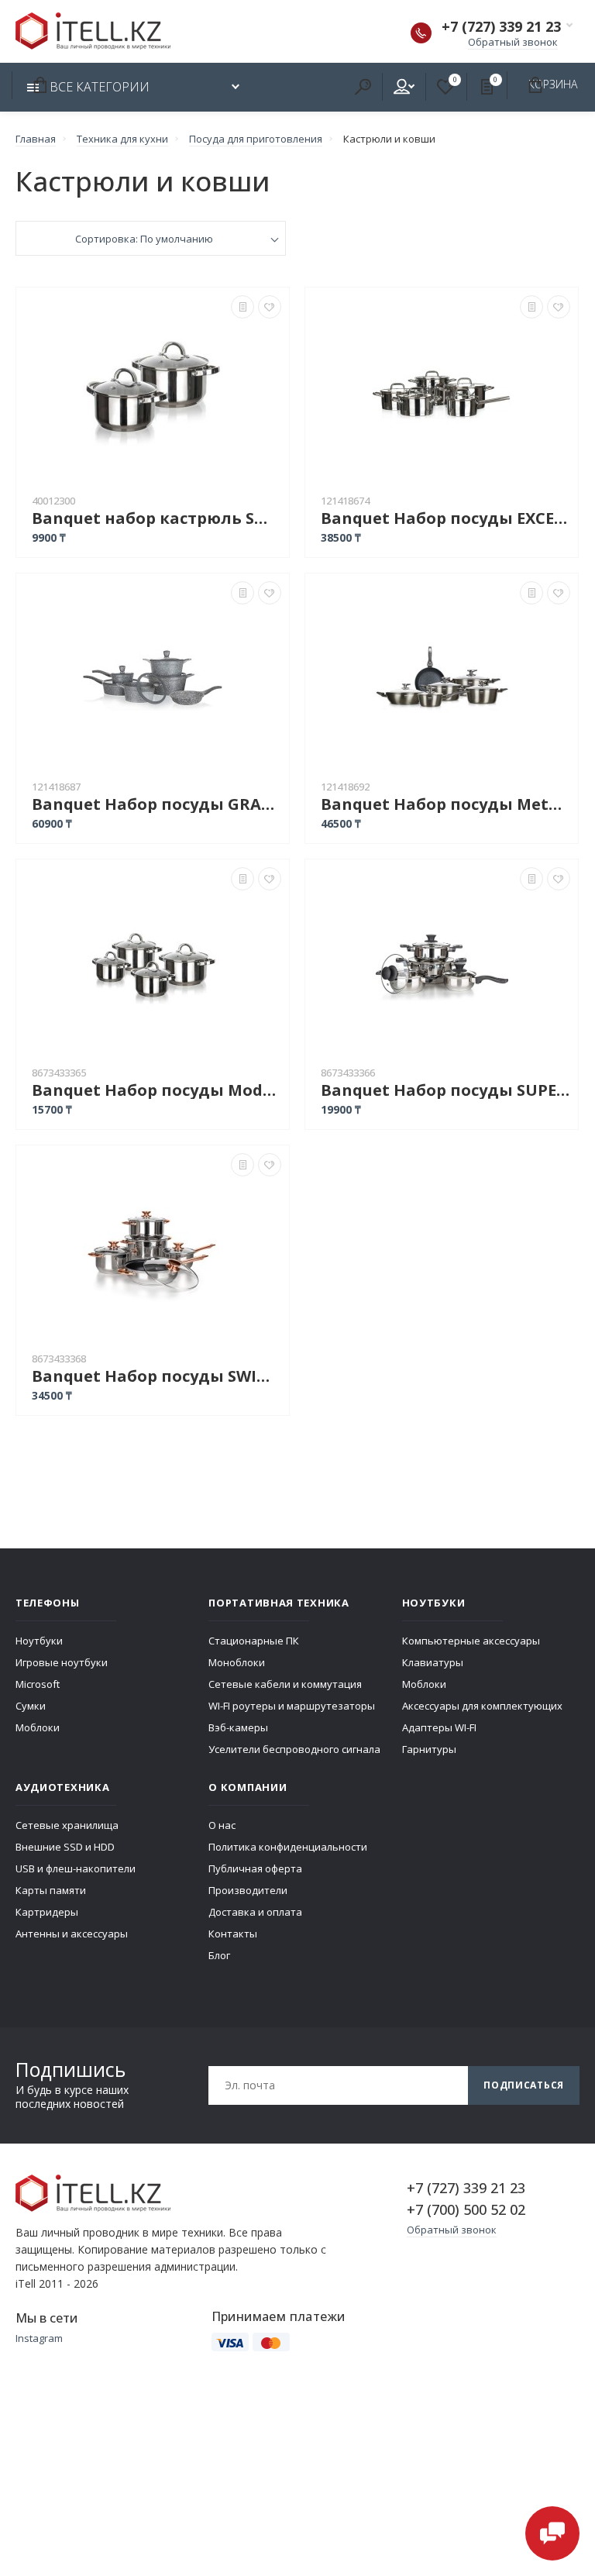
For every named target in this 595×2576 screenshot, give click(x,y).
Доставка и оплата (255, 1912)
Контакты (233, 1934)
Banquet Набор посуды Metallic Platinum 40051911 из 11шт (445, 804)
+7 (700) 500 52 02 (466, 2209)
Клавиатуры (433, 1662)
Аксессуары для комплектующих (482, 1706)
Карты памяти (51, 1890)
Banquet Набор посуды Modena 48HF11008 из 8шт (156, 1090)
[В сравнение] (242, 307)
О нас (222, 1825)
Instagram (39, 2338)
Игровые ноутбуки (62, 1662)
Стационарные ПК (254, 1641)
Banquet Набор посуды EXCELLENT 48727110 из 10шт (445, 518)
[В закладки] (270, 307)
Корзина (37, 84)
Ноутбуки (39, 1641)
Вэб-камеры (238, 1727)
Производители (248, 1890)
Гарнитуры (429, 1749)
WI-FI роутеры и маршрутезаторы (292, 1706)
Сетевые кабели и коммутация (285, 1684)
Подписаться (524, 2085)
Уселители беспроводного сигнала (294, 1749)
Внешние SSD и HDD (65, 1847)
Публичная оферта (255, 1868)
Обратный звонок (513, 42)
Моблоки (38, 1727)
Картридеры (47, 1912)
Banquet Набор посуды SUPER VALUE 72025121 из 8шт (445, 1090)
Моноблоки (237, 1662)
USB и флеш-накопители (76, 1868)
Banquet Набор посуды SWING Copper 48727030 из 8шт (156, 1376)
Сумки (31, 1706)
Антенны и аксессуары (72, 1934)
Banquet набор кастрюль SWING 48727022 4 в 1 (156, 518)
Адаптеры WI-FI (439, 1727)
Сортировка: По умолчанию (144, 239)
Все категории (98, 87)
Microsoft (38, 1684)
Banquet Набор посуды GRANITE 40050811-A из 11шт (156, 804)
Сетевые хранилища (67, 1825)
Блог (219, 1955)
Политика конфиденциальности (288, 1847)
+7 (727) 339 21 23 (501, 26)
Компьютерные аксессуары (471, 1641)
